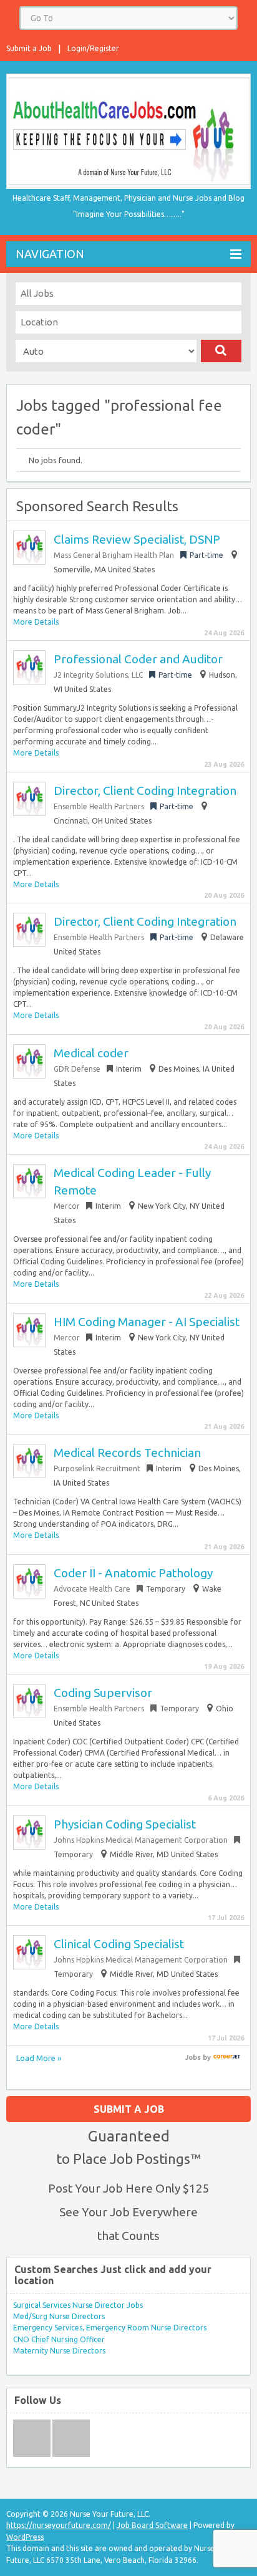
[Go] (221, 351)
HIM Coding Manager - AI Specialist (147, 1322)
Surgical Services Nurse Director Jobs (78, 2305)
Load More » (39, 2058)
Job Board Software (152, 2525)
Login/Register (93, 48)
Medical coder (91, 1053)
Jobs (193, 2057)
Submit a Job (29, 48)
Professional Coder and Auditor (138, 659)
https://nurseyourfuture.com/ (59, 2525)
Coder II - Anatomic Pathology (133, 1573)
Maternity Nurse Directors (59, 2351)
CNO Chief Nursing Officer (59, 2339)
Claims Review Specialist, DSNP (137, 539)
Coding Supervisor (103, 1693)
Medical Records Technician (127, 1453)
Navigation (50, 254)
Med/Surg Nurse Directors (59, 2316)
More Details (36, 622)
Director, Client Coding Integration (145, 791)
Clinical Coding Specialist (119, 1944)
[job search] (227, 2057)
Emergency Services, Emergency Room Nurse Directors (110, 2328)
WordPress (25, 2537)
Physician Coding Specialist (125, 1824)
